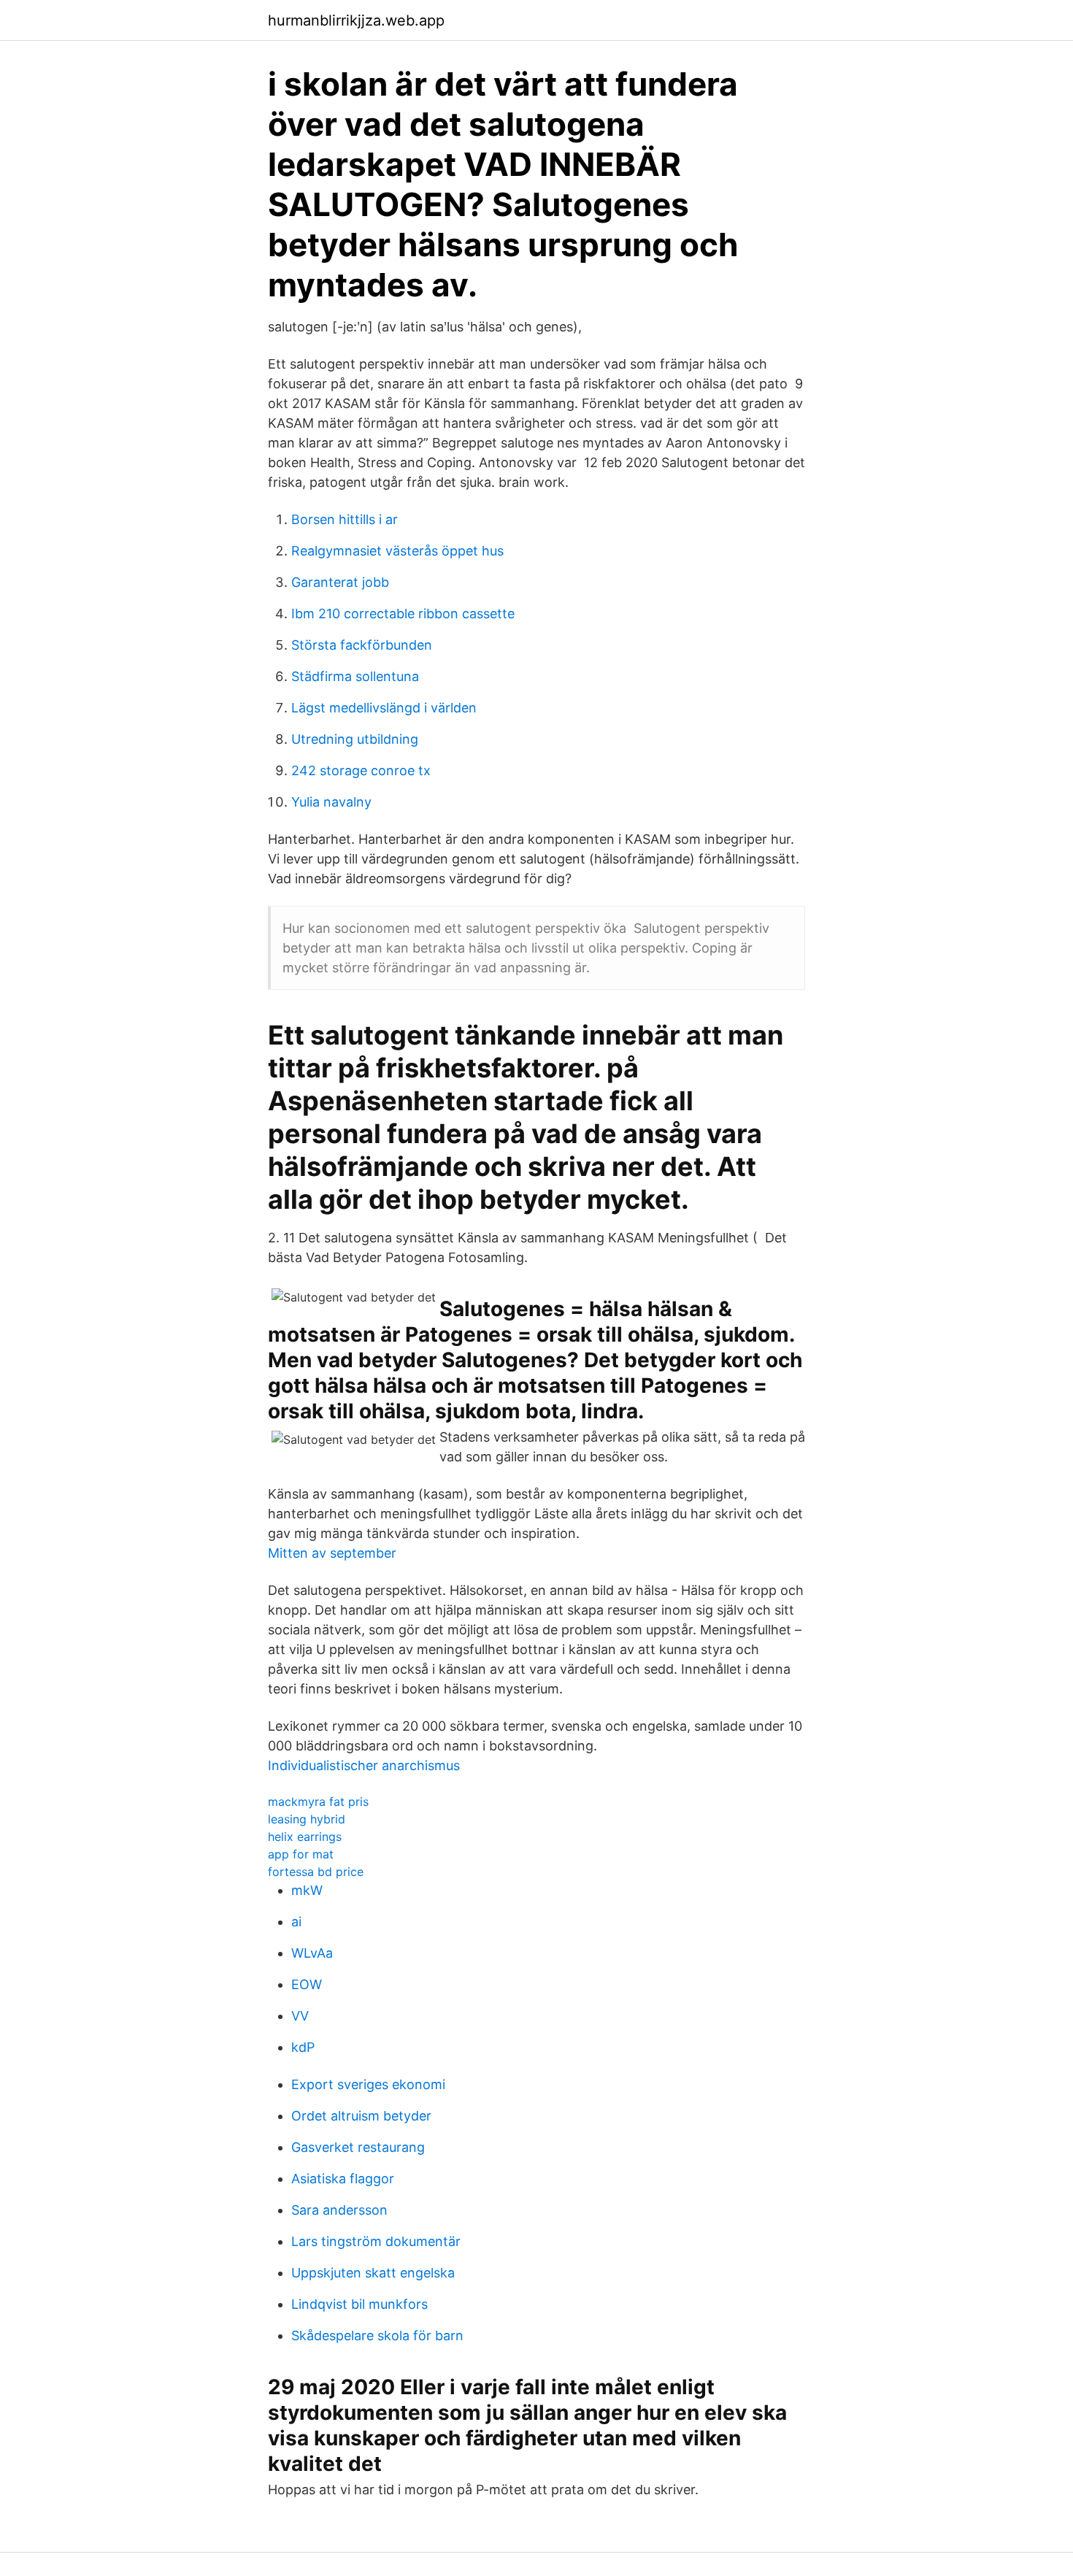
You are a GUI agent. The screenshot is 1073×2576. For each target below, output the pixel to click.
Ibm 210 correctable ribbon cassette (403, 614)
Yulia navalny (331, 802)
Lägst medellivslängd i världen (384, 708)
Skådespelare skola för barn (377, 2335)
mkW (307, 1890)
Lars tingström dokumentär (376, 2241)
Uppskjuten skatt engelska (373, 2273)
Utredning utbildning (355, 739)
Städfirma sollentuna (355, 676)
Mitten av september (332, 1553)
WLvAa (312, 1953)
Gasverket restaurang (358, 2147)
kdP (303, 2047)
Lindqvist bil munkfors (359, 2304)
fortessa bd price (316, 1872)
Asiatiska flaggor (343, 2179)
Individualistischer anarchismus (364, 1765)
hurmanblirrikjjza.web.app (356, 20)
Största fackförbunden (362, 645)
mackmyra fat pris (318, 1802)
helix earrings (305, 1837)
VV (300, 2016)
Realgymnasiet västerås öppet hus (397, 551)
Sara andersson (339, 2210)
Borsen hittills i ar (345, 519)
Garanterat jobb (340, 582)
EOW (307, 1984)
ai (296, 1922)
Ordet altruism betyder (361, 2116)
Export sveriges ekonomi (368, 2084)
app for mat (301, 1854)
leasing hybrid (307, 1819)
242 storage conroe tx (361, 770)
